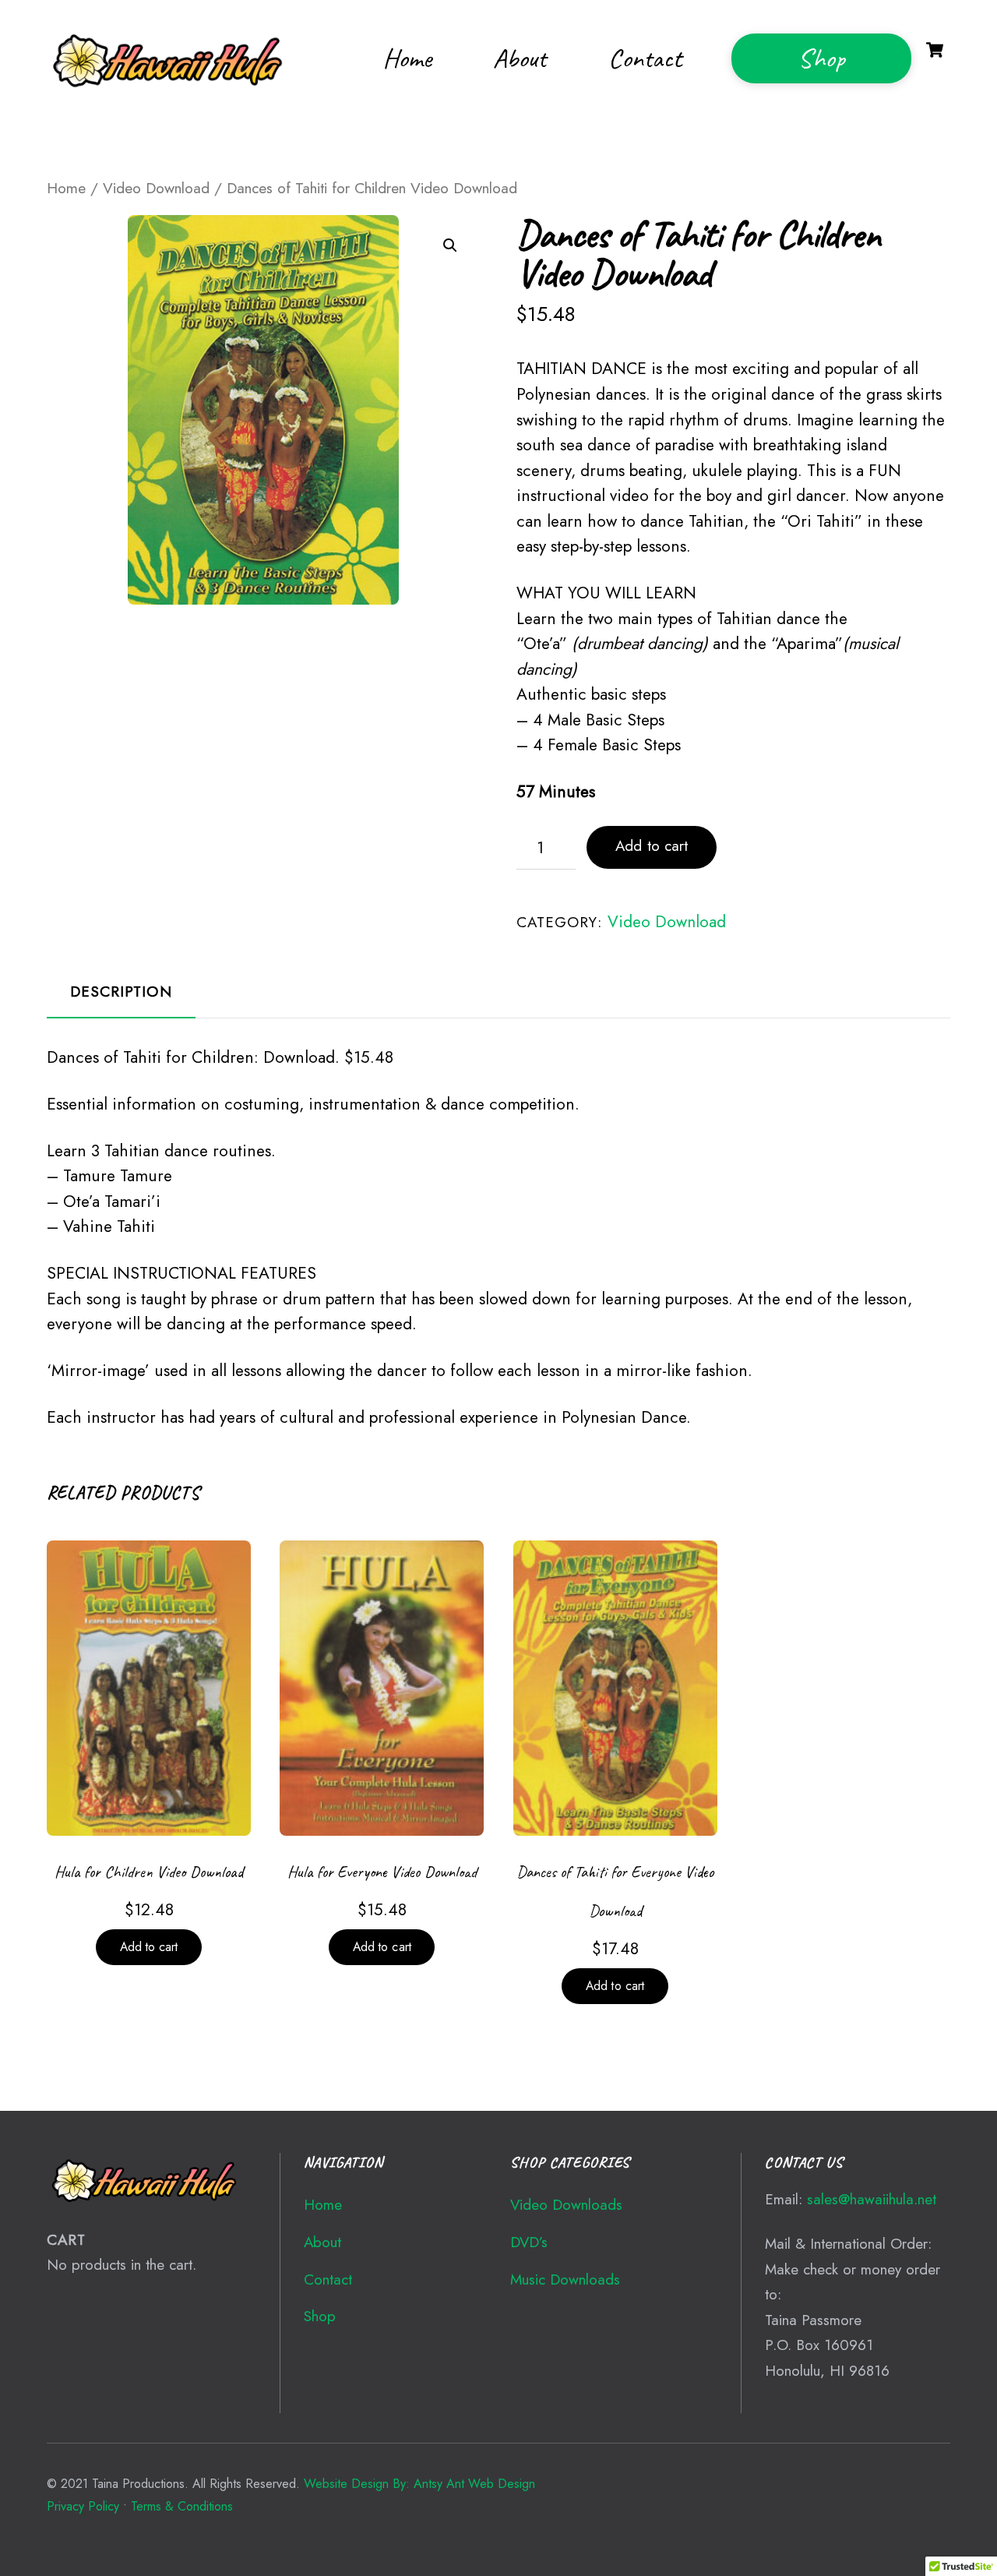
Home (407, 58)
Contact (645, 58)
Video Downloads (566, 2205)
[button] (450, 245)
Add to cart (652, 846)
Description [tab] (121, 992)
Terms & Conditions (182, 2506)
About (520, 58)
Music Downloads (565, 2280)
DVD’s (529, 2242)
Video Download (156, 188)
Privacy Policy (83, 2506)
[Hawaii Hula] (173, 90)
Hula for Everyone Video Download (382, 1872)
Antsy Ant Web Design (474, 2484)
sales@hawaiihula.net (872, 2199)
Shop (821, 58)
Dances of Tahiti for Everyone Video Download (615, 1891)
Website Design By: (357, 2484)
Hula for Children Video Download (149, 1872)
